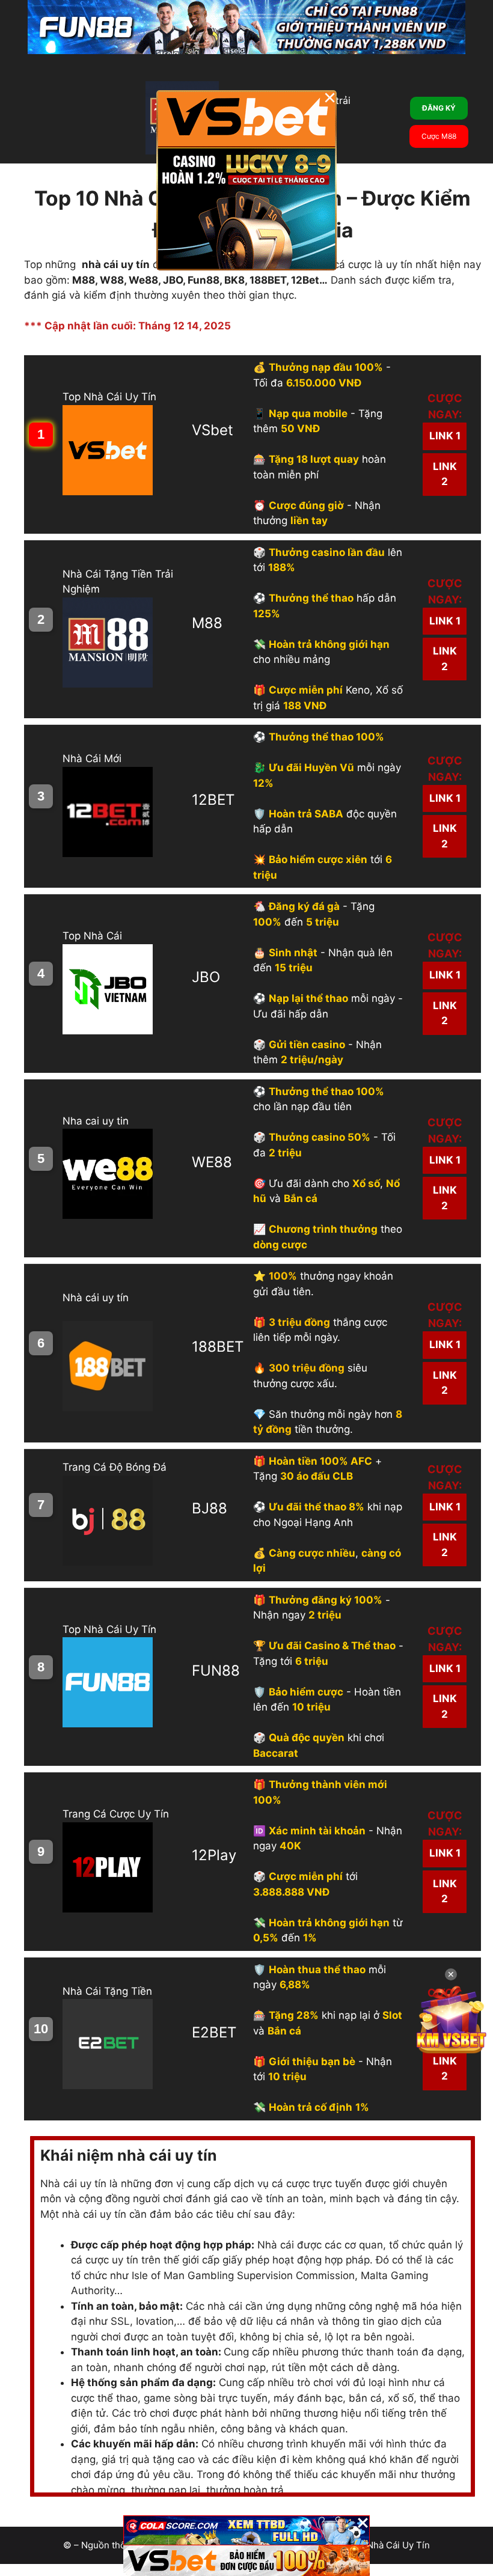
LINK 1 (445, 436)
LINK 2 (445, 474)
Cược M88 (439, 136)
